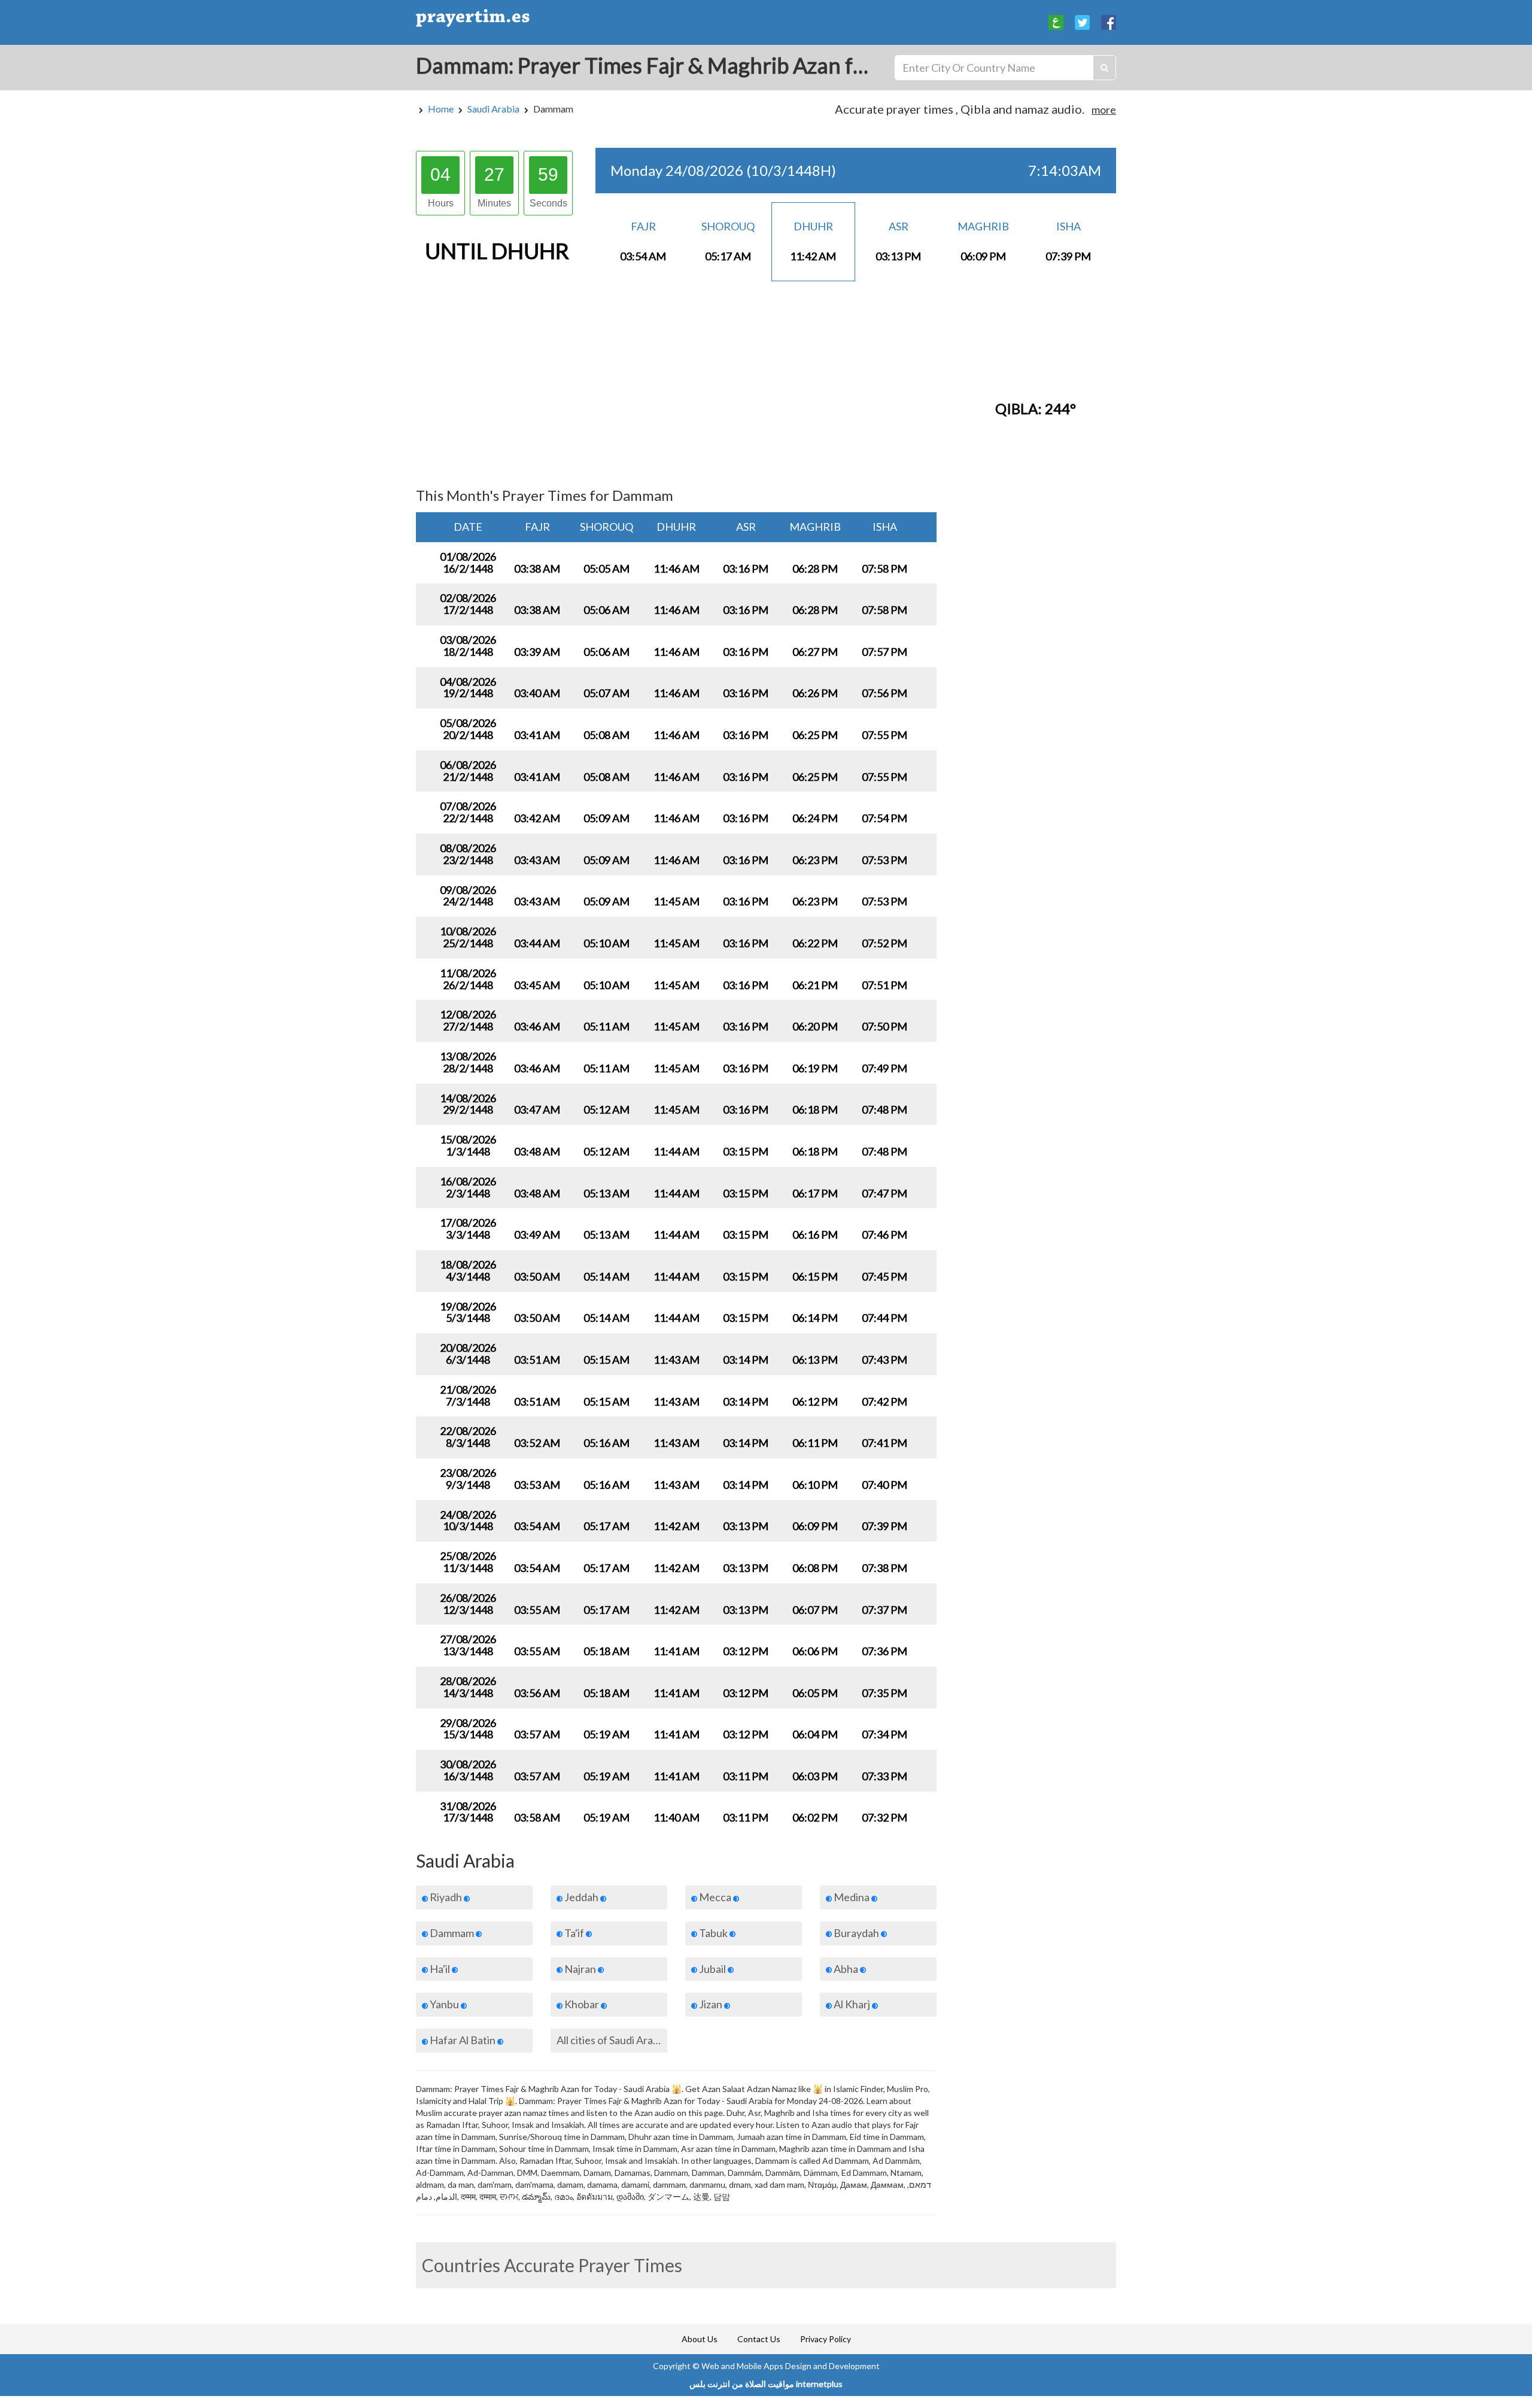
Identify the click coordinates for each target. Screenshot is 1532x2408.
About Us (700, 2339)
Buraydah (856, 1933)
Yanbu (444, 2004)
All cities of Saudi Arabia (612, 2040)
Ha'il (440, 1969)
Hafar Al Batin (463, 2040)
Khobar (582, 2004)
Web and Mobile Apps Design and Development (791, 2366)
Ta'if (574, 1933)
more (1104, 110)
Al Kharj (852, 2004)
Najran (580, 1969)
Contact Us (759, 2339)
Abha (846, 1969)
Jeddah (581, 1897)
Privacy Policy (826, 2339)
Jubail (712, 1969)
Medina (852, 1897)
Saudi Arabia (493, 109)
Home (441, 109)
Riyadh (446, 1897)
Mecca (715, 1897)
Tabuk (713, 1933)
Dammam (452, 1933)
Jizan (711, 2004)
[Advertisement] (676, 383)
